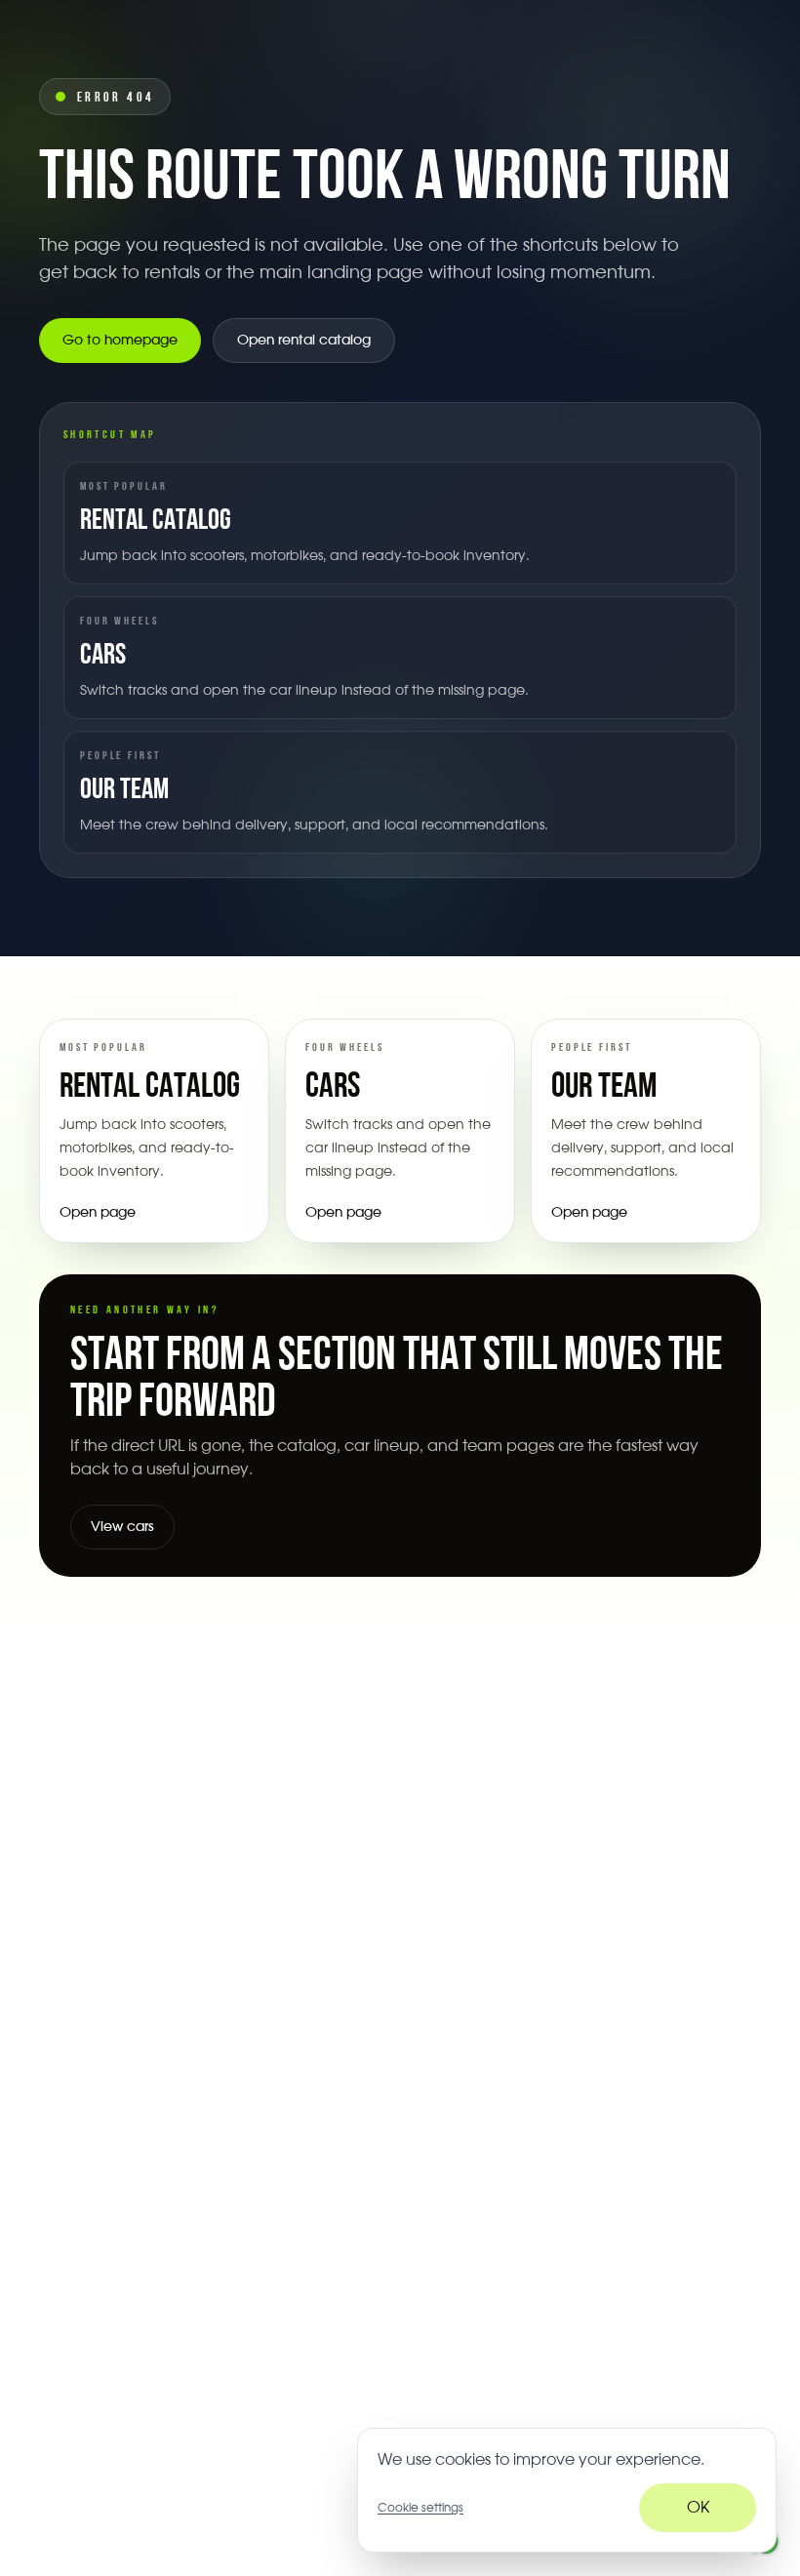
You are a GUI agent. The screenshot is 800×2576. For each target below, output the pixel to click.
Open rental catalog (304, 341)
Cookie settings (420, 2508)
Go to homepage (120, 341)
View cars (122, 1527)
